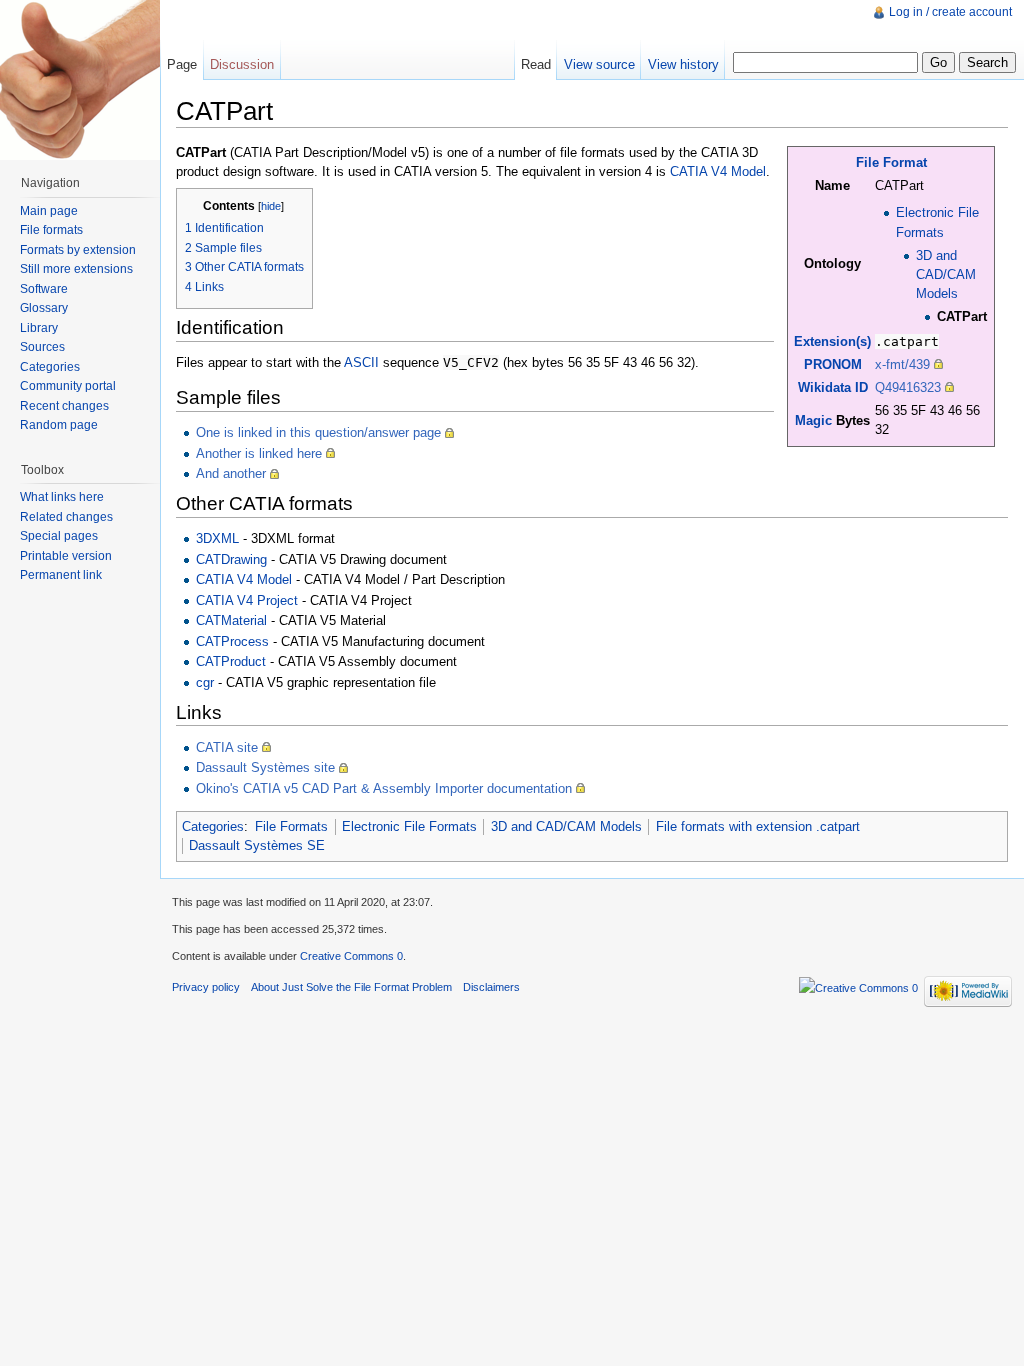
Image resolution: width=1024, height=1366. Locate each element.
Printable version (66, 556)
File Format (891, 162)
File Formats (291, 826)
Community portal (68, 386)
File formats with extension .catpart (758, 826)
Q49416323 (908, 387)
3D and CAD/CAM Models (946, 274)
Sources (42, 347)
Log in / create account (950, 12)
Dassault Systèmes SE (257, 845)
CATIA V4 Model (718, 171)
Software (44, 289)
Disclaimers (491, 987)
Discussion (242, 64)
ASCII (361, 362)
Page (182, 64)
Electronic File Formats (409, 826)
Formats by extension (78, 250)
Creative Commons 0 (351, 956)
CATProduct (231, 661)
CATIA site (227, 747)
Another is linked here (259, 453)
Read (536, 64)
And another (231, 473)
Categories (213, 826)
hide (271, 206)
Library (39, 328)
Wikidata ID (833, 387)
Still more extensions (76, 269)
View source (599, 64)
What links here (62, 497)
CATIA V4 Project (247, 600)
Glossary (44, 308)
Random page (59, 425)
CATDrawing (231, 559)
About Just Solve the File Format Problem (351, 987)
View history (683, 64)
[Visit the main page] (80, 80)
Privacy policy (206, 987)
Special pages (59, 536)
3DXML (217, 538)
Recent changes (64, 406)
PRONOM (833, 364)
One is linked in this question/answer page (318, 432)
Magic (813, 420)
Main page (49, 211)
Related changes (66, 517)
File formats (51, 230)
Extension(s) (832, 341)
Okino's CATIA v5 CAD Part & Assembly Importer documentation (384, 788)
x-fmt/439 (902, 364)
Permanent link (61, 575)
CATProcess (232, 641)
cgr (205, 682)
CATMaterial (231, 620)
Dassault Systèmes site (265, 767)
